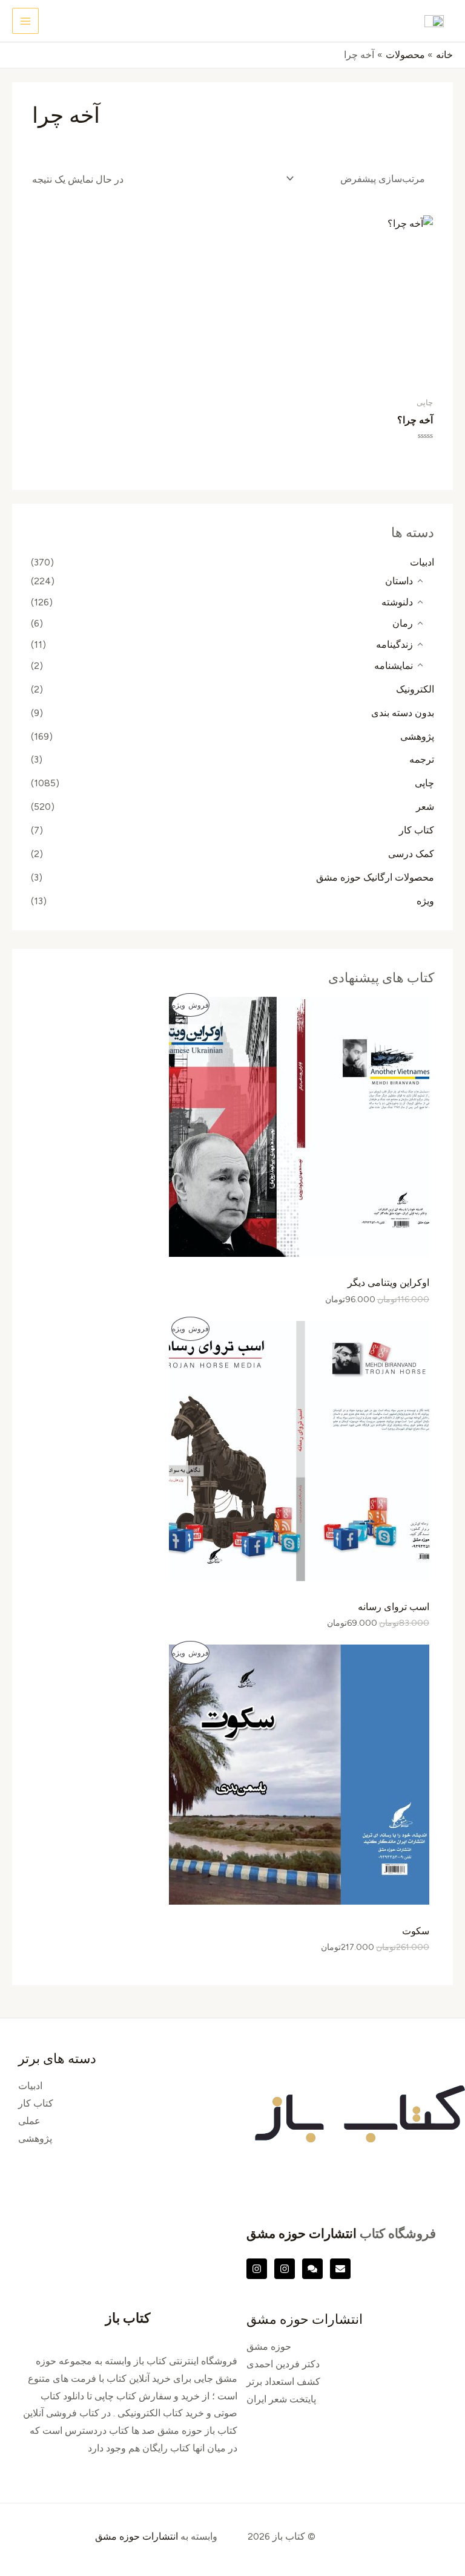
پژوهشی (417, 736)
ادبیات (422, 562)
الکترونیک (415, 689)
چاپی (424, 783)
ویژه (425, 901)
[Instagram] (285, 2269)
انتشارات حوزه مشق (302, 2233)
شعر (425, 807)
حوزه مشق (269, 2346)
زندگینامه (394, 644)
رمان (403, 623)
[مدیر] (312, 2269)
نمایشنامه (394, 666)
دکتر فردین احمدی (283, 2364)
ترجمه (422, 759)
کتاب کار (417, 830)
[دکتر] (340, 2269)
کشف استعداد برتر (283, 2382)
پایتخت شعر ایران (281, 2399)
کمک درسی (411, 854)
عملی (29, 2121)
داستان (399, 581)
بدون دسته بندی (403, 713)
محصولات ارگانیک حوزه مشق (375, 877)
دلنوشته (397, 602)
